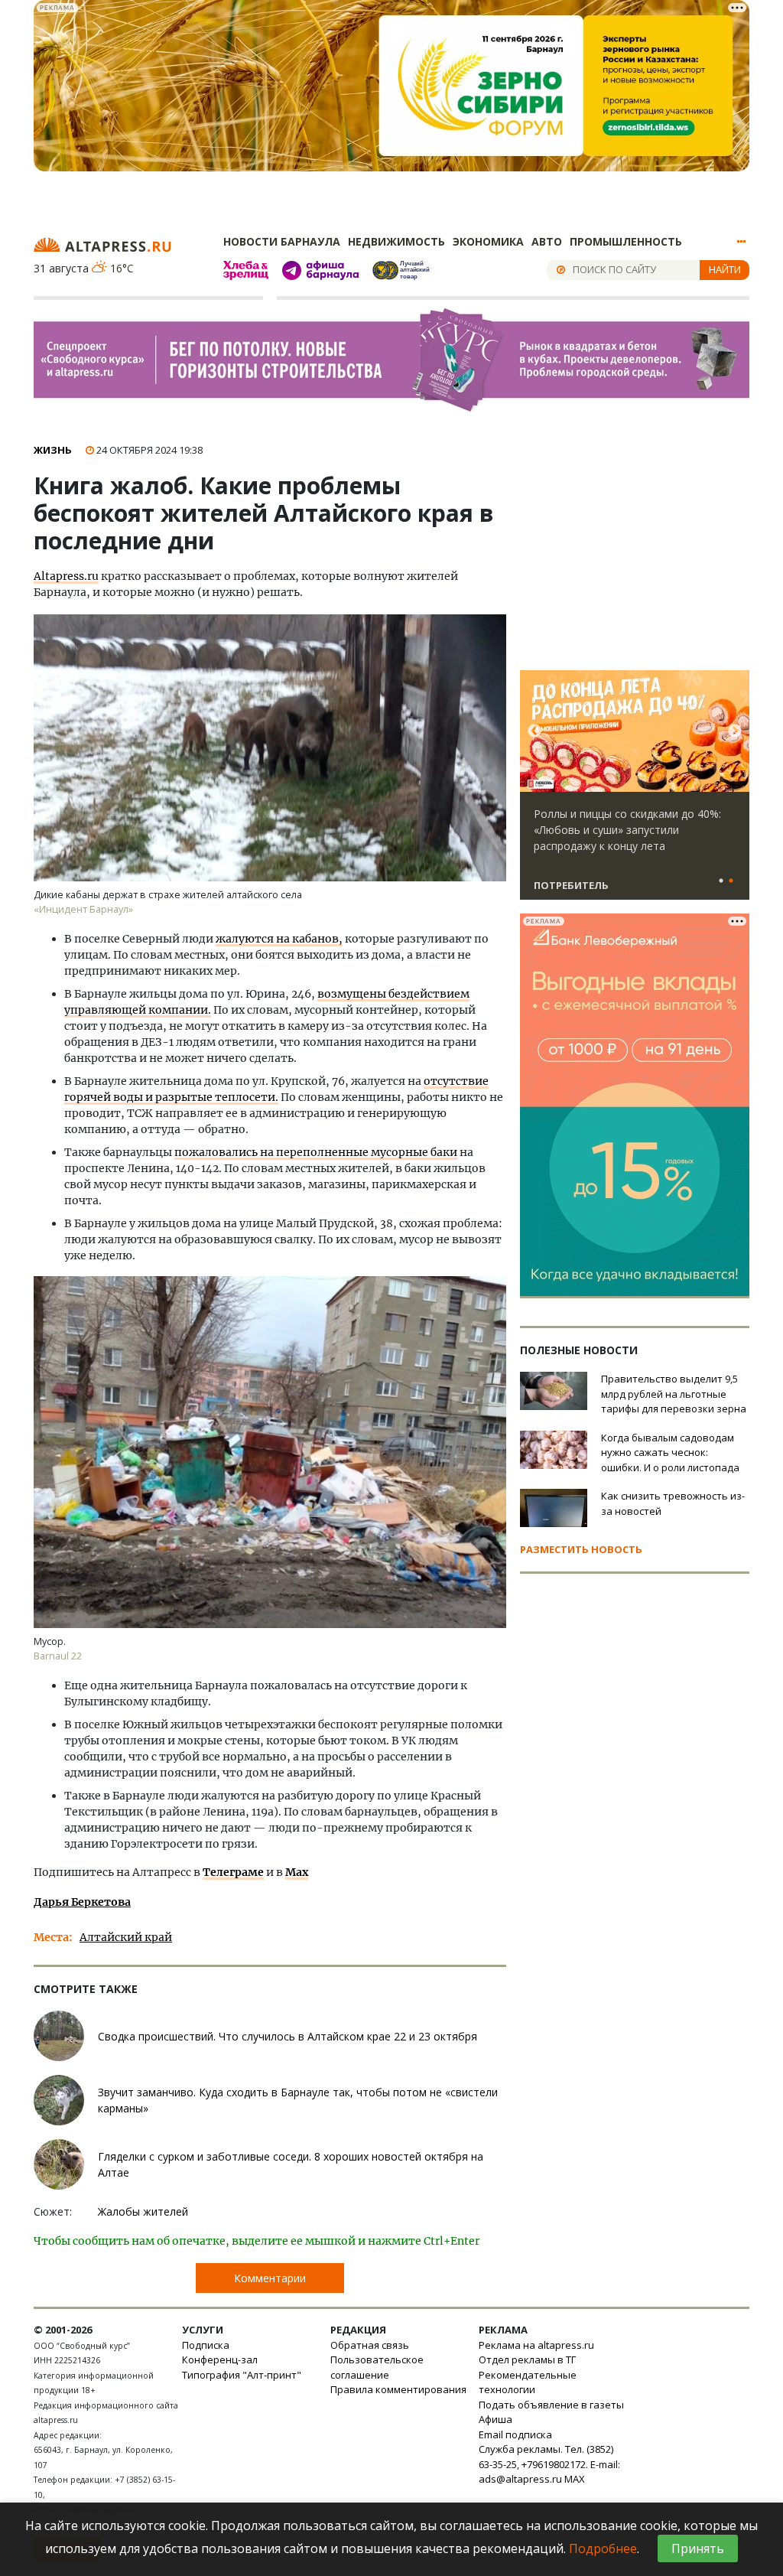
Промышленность (626, 241)
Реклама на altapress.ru (536, 2345)
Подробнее (603, 2548)
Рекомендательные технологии (528, 2382)
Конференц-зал (220, 2359)
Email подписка (515, 2434)
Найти (725, 269)
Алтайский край (126, 1937)
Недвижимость (396, 241)
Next (735, 731)
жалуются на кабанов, (279, 939)
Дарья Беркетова (82, 1902)
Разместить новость (581, 1549)
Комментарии (270, 2278)
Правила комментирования (398, 2389)
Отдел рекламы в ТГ (527, 2359)
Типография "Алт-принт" (242, 2375)
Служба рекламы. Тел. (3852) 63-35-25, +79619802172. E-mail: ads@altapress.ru (549, 2464)
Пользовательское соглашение (377, 2367)
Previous (534, 731)
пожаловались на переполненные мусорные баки (316, 1152)
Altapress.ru (66, 576)
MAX (575, 2479)
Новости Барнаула (282, 241)
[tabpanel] (635, 792)
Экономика (488, 241)
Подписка (206, 2345)
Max (297, 1872)
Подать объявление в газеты (551, 2405)
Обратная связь (370, 2345)
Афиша (495, 2419)
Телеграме (233, 1872)
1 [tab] (721, 881)
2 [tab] (731, 881)
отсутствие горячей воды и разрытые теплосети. (276, 1089)
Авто (547, 241)
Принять (698, 2548)
